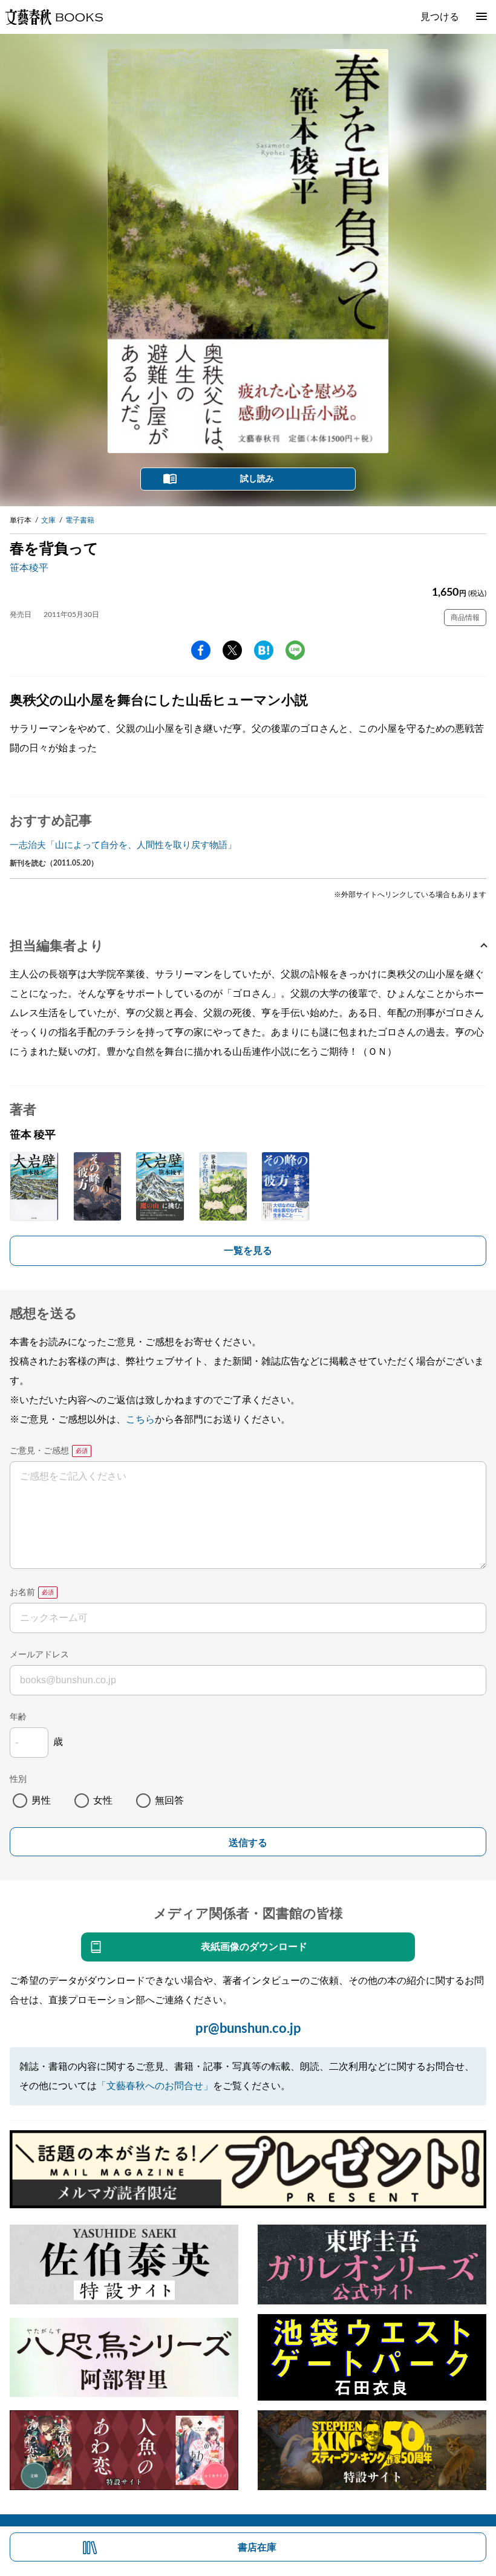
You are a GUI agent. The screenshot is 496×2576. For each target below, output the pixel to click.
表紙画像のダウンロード (254, 1947)
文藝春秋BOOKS (54, 17)
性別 (18, 1779)
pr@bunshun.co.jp (248, 2029)
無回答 (169, 1801)
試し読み (257, 479)
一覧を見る (248, 1251)
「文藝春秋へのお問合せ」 (155, 2086)
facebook (201, 650)
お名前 (22, 1593)
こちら (140, 1420)
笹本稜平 (29, 568)
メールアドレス (39, 1655)
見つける (440, 17)
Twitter (232, 650)
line (295, 650)
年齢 (18, 1717)
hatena (264, 650)
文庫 (48, 520)
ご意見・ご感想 (39, 1451)
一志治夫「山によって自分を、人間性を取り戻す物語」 (123, 845)
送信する (248, 1843)
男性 (41, 1801)
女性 (103, 1801)
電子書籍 (80, 520)
